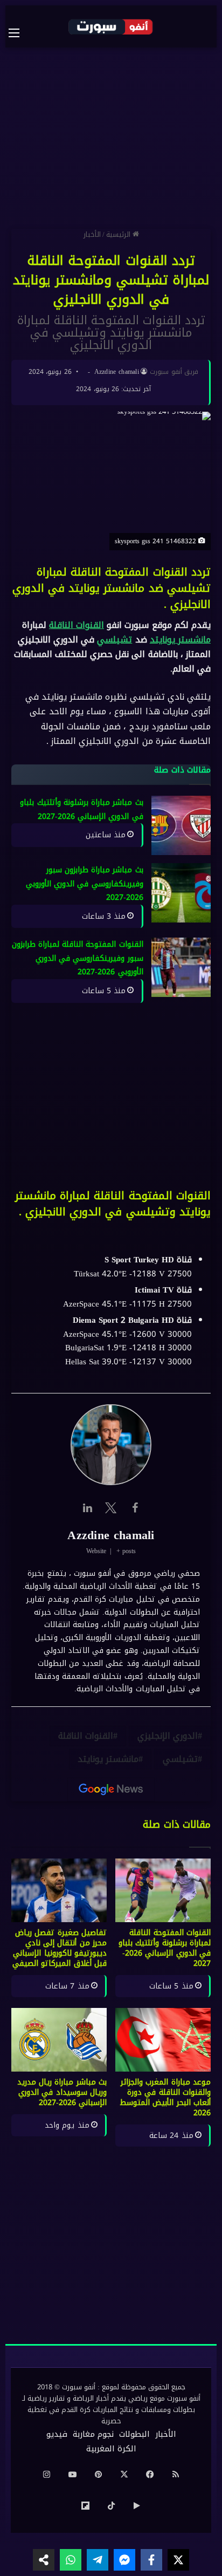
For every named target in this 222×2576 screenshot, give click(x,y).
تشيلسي (115, 640)
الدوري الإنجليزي (168, 1736)
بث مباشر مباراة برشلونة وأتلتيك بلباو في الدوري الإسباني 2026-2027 (82, 809)
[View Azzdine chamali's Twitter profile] (111, 1508)
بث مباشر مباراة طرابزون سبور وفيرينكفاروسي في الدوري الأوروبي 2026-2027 (85, 884)
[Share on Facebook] (151, 2560)
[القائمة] (19, 33)
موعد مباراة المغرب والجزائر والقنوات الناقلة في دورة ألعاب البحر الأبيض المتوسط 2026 (165, 2097)
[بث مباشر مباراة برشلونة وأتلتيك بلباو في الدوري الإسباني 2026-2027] (181, 825)
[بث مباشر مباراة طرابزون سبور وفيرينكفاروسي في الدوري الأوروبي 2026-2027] (181, 893)
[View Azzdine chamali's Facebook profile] (135, 1508)
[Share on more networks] (44, 2560)
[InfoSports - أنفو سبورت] (111, 26)
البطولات (134, 2434)
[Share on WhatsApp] (71, 2560)
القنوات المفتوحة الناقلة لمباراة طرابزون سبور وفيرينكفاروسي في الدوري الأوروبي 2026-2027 (78, 959)
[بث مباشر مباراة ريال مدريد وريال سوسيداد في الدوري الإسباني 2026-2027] (59, 2040)
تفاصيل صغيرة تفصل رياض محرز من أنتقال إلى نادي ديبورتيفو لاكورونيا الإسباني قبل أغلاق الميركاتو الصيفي (60, 1948)
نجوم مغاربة (93, 2434)
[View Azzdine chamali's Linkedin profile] (87, 1508)
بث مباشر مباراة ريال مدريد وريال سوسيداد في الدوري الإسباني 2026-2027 (62, 2092)
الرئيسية (119, 234)
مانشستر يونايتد (180, 640)
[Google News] (111, 1789)
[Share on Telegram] (98, 2560)
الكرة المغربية (111, 2449)
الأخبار (92, 234)
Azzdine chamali (117, 372)
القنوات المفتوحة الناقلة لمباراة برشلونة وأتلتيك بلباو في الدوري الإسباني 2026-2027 (165, 1948)
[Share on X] (178, 2560)
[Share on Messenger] (124, 2560)
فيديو (57, 2434)
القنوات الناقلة (77, 625)
